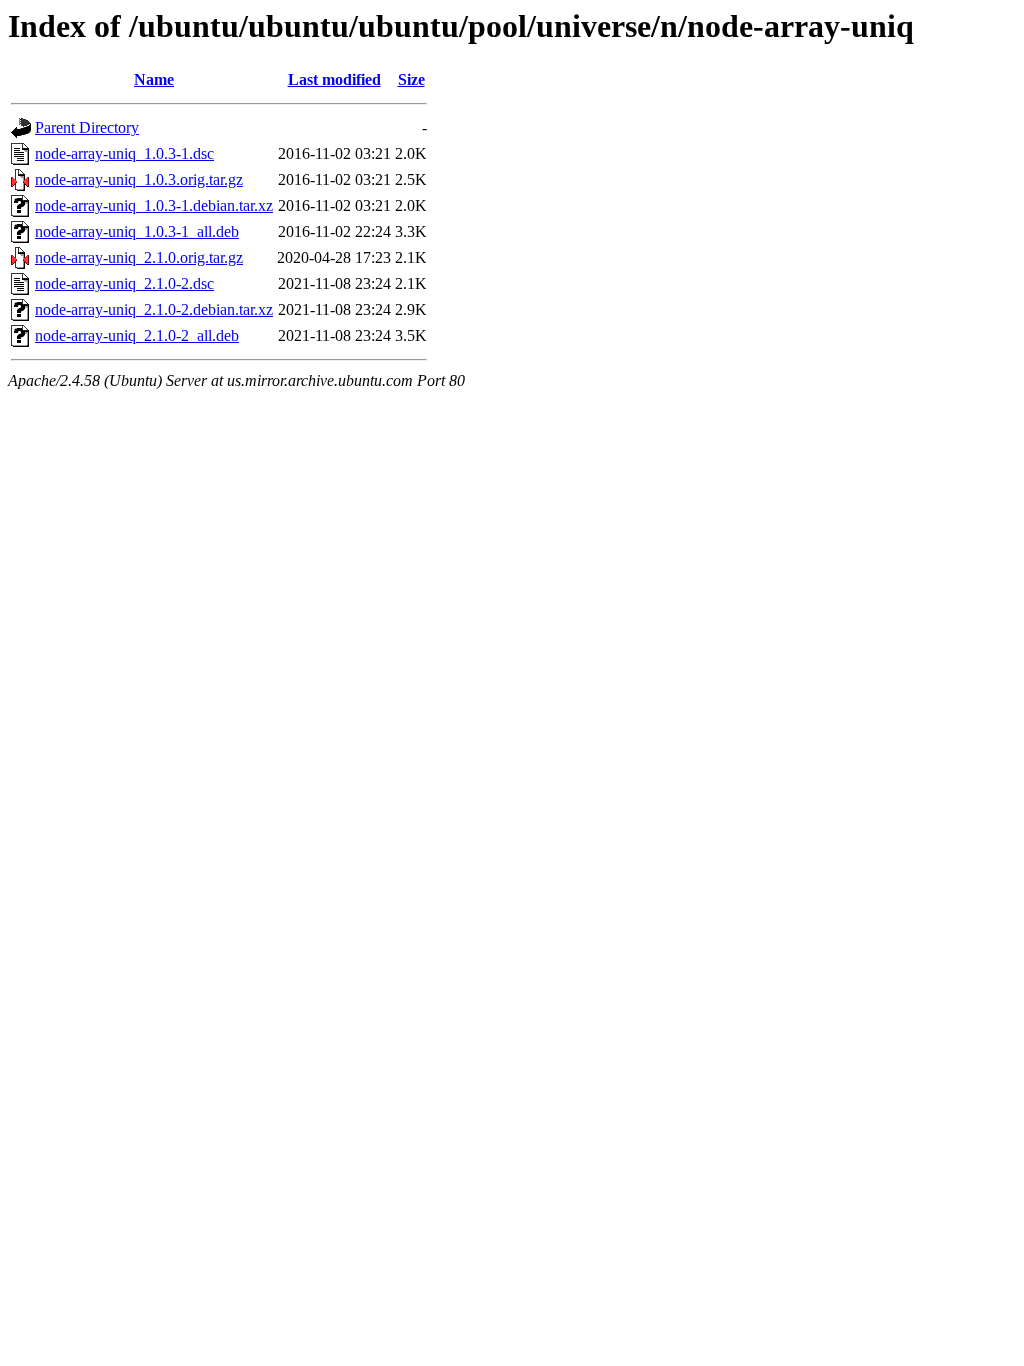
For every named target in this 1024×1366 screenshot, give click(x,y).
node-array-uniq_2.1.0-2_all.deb (137, 335)
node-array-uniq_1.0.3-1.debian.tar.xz (154, 205)
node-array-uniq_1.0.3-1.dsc (124, 153)
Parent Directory (87, 127)
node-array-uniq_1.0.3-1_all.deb (137, 231)
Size (411, 79)
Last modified (334, 79)
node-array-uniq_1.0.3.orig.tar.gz (139, 179)
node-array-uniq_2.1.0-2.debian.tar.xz (154, 309)
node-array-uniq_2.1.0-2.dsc (124, 283)
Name (154, 79)
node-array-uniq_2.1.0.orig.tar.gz (139, 257)
